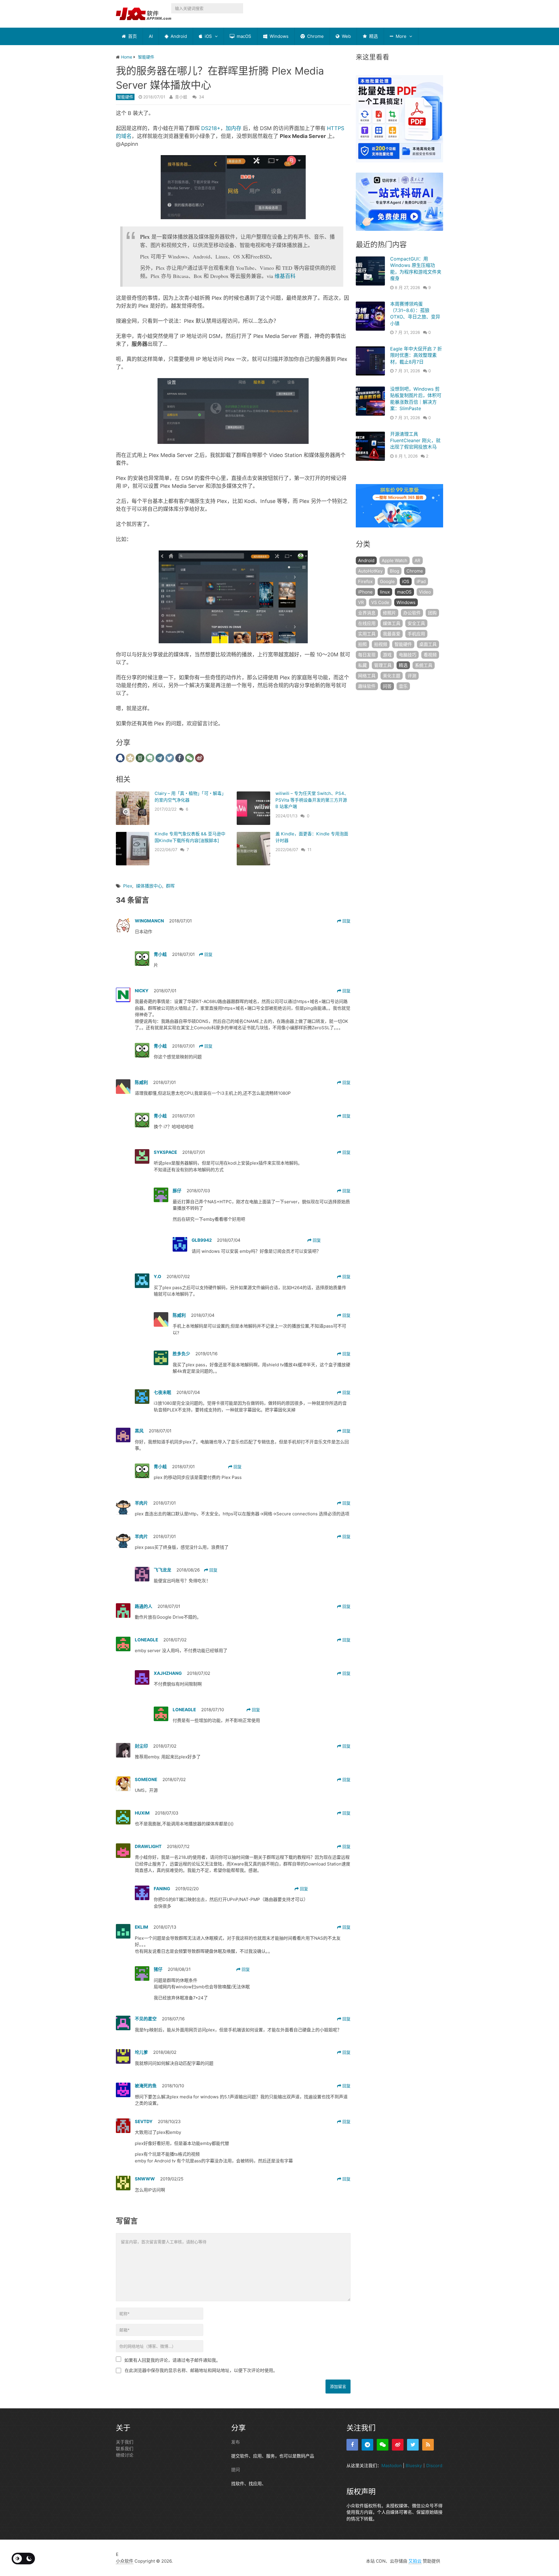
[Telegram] (367, 2445)
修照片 (389, 613)
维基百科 (285, 276)
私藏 (362, 665)
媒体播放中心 (149, 886)
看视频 (430, 655)
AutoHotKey (370, 571)
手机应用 (416, 634)
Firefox (365, 581)
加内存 (233, 128)
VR (361, 602)
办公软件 (412, 613)
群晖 (170, 886)
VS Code (380, 602)
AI (151, 36)
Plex (128, 886)
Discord (434, 2466)
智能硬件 (125, 97)
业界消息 (367, 613)
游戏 (387, 655)
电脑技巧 (408, 655)
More (400, 36)
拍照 (362, 644)
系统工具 (424, 665)
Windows (278, 36)
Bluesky (414, 2466)
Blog (395, 571)
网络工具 (367, 676)
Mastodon (392, 2466)
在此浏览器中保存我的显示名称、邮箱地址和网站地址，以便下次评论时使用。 (201, 2370)
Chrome (315, 36)
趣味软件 (367, 686)
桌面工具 (428, 644)
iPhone (365, 592)
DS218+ (211, 128)
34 (201, 97)
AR (418, 560)
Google (387, 581)
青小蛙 (181, 97)
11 (309, 849)
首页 (132, 36)
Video (425, 592)
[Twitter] (413, 2445)
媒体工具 (392, 623)
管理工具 (383, 665)
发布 (236, 2442)
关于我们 (125, 2442)
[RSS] (428, 2445)
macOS (243, 36)
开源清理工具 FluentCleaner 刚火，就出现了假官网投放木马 (415, 441)
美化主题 (392, 676)
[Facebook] (352, 2445)
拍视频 (381, 644)
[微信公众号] (383, 2445)
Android (178, 36)
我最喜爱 (392, 634)
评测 (412, 676)
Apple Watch (395, 560)
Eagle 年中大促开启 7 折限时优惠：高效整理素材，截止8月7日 (416, 355)
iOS (208, 36)
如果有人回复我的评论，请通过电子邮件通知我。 (172, 2360)
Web (346, 36)
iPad (421, 581)
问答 (387, 686)
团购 (432, 613)
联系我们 (125, 2449)
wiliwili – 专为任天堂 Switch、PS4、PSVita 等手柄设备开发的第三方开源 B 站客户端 (312, 800)
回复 (346, 921)
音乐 (403, 686)
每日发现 (367, 655)
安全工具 (416, 623)
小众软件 (125, 2561)
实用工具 (367, 634)
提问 (236, 2470)
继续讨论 (125, 2455)
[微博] (398, 2445)
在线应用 (367, 623)
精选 (373, 36)
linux (385, 592)
